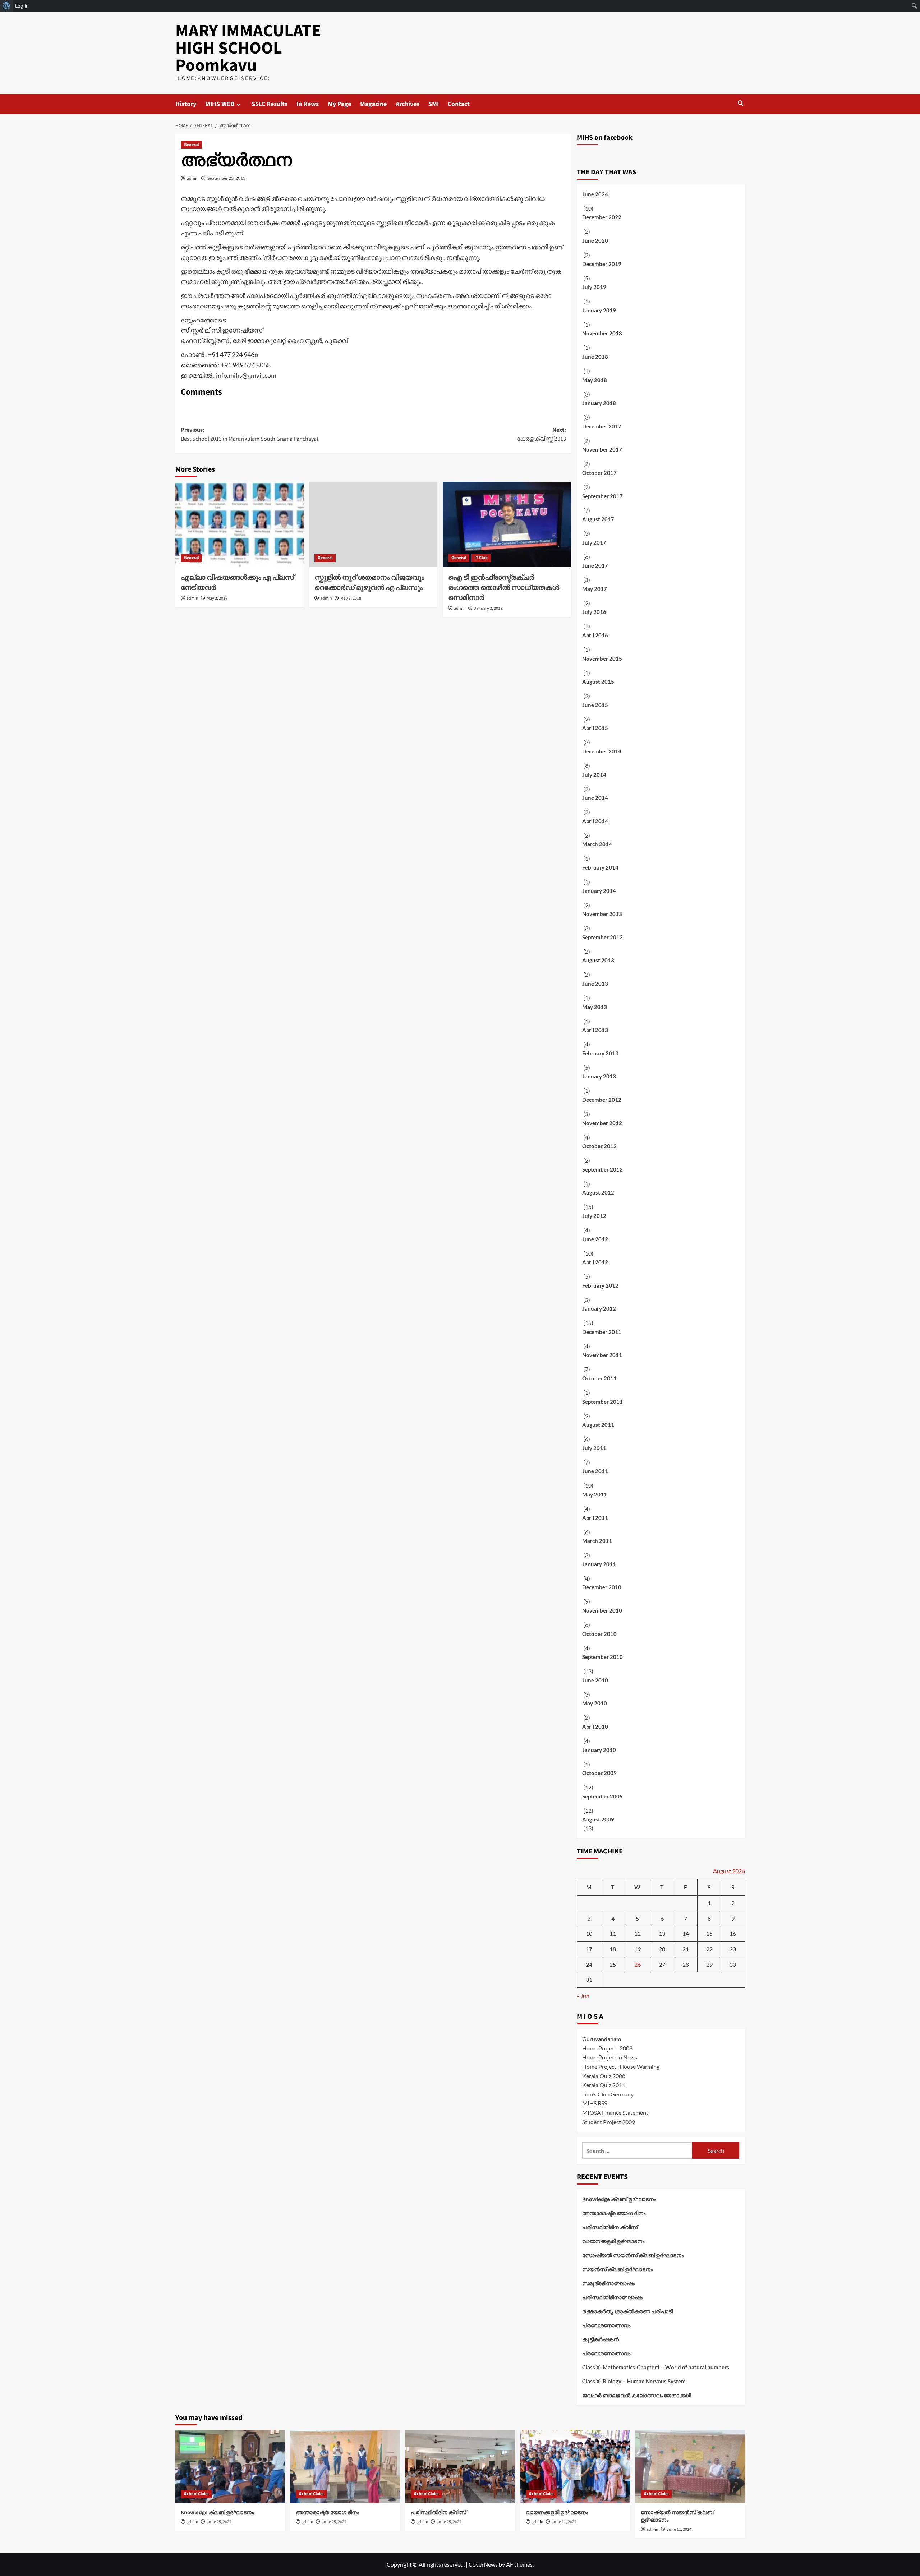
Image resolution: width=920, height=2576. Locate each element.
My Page (339, 104)
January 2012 (599, 1308)
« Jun (583, 1996)
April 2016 (595, 635)
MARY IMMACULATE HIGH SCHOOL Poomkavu (248, 48)
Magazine (373, 104)
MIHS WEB (220, 104)
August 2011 (598, 1425)
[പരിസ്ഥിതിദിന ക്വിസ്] (460, 2467)
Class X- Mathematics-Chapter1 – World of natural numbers (656, 2367)
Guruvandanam (602, 2039)
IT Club (481, 558)
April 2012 (595, 1262)
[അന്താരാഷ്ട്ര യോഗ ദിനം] (345, 2467)
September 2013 (602, 937)
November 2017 (602, 449)
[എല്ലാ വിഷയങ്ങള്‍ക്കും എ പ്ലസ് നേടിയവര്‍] (240, 524)
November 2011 (602, 1355)
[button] (740, 103)
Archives (408, 104)
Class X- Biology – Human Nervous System (634, 2381)
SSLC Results (270, 104)
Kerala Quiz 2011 (604, 2085)
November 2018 (602, 333)
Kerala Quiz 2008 (604, 2076)
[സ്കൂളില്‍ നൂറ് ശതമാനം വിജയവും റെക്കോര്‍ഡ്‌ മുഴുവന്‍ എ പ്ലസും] (373, 524)
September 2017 (602, 496)
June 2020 (595, 240)
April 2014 (595, 821)
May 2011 (595, 1494)
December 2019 (602, 264)
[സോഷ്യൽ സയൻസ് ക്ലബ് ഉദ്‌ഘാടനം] (690, 2467)
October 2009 (599, 1773)
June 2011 (595, 1471)
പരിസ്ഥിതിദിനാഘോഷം (612, 2297)
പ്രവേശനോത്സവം (606, 2325)
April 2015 (595, 728)
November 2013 (602, 914)
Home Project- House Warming (621, 2066)
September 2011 (602, 1402)
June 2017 (595, 565)
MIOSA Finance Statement (615, 2112)
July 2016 (594, 612)
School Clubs (196, 2494)
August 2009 (598, 1819)
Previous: (250, 435)
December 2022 (602, 217)
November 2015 (602, 659)
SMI (434, 104)
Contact (459, 104)
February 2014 (600, 867)
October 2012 (599, 1146)
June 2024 (595, 194)
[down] (238, 104)
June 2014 (595, 798)
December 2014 (602, 751)
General (191, 145)
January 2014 (599, 891)
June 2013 (595, 984)
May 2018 (595, 380)
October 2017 (599, 473)
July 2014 (594, 775)
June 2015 (595, 705)
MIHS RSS (595, 2103)
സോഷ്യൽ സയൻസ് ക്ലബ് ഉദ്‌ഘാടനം (633, 2255)
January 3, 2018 (488, 608)
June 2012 (595, 1239)
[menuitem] (6, 6)
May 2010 (595, 1703)
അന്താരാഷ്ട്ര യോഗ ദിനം (614, 2213)
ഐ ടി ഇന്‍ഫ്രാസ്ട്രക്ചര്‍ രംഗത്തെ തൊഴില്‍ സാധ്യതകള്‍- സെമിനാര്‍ (505, 588)
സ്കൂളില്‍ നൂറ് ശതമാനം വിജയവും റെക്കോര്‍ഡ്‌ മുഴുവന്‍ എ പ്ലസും (369, 583)
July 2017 (594, 542)
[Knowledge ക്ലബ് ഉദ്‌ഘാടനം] (230, 2467)
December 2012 (602, 1100)
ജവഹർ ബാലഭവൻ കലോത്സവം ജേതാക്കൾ (637, 2395)
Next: (541, 435)
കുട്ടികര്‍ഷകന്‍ (601, 2339)
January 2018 (599, 403)
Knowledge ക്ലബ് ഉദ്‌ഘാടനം (619, 2199)
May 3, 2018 (217, 598)
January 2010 (599, 1750)
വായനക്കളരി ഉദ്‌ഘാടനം (613, 2241)
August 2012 (598, 1192)
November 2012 (602, 1123)
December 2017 (602, 426)
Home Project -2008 (607, 2048)
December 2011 (602, 1332)
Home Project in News (610, 2057)
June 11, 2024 (564, 2522)
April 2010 (595, 1727)
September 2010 (602, 1657)
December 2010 (602, 1587)
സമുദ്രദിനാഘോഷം (608, 2283)
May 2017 (595, 589)
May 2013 (595, 1007)
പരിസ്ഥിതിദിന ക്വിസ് (610, 2227)
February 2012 (600, 1285)
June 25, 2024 (219, 2522)
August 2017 (598, 519)
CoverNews (483, 2564)
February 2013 (600, 1053)
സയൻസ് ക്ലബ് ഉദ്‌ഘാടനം (617, 2269)
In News (308, 104)
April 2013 (595, 1030)
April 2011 (595, 1518)
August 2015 (598, 682)
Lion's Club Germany (608, 2094)
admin (193, 178)
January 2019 (599, 310)
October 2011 (599, 1378)
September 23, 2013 (226, 178)
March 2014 (597, 844)
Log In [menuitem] (22, 6)
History (186, 104)
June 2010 (595, 1680)
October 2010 (599, 1634)
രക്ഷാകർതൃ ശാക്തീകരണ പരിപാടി (627, 2311)
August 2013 (598, 960)
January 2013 (599, 1076)
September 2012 (602, 1169)
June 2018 (595, 357)
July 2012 (594, 1216)
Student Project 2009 (609, 2122)
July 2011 (594, 1448)
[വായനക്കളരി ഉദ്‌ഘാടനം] (575, 2467)
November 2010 (602, 1610)
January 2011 (599, 1564)
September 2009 (602, 1796)
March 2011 (597, 1541)
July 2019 (594, 287)
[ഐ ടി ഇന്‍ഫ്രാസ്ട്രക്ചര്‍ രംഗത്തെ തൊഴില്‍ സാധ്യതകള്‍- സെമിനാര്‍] (507, 524)
